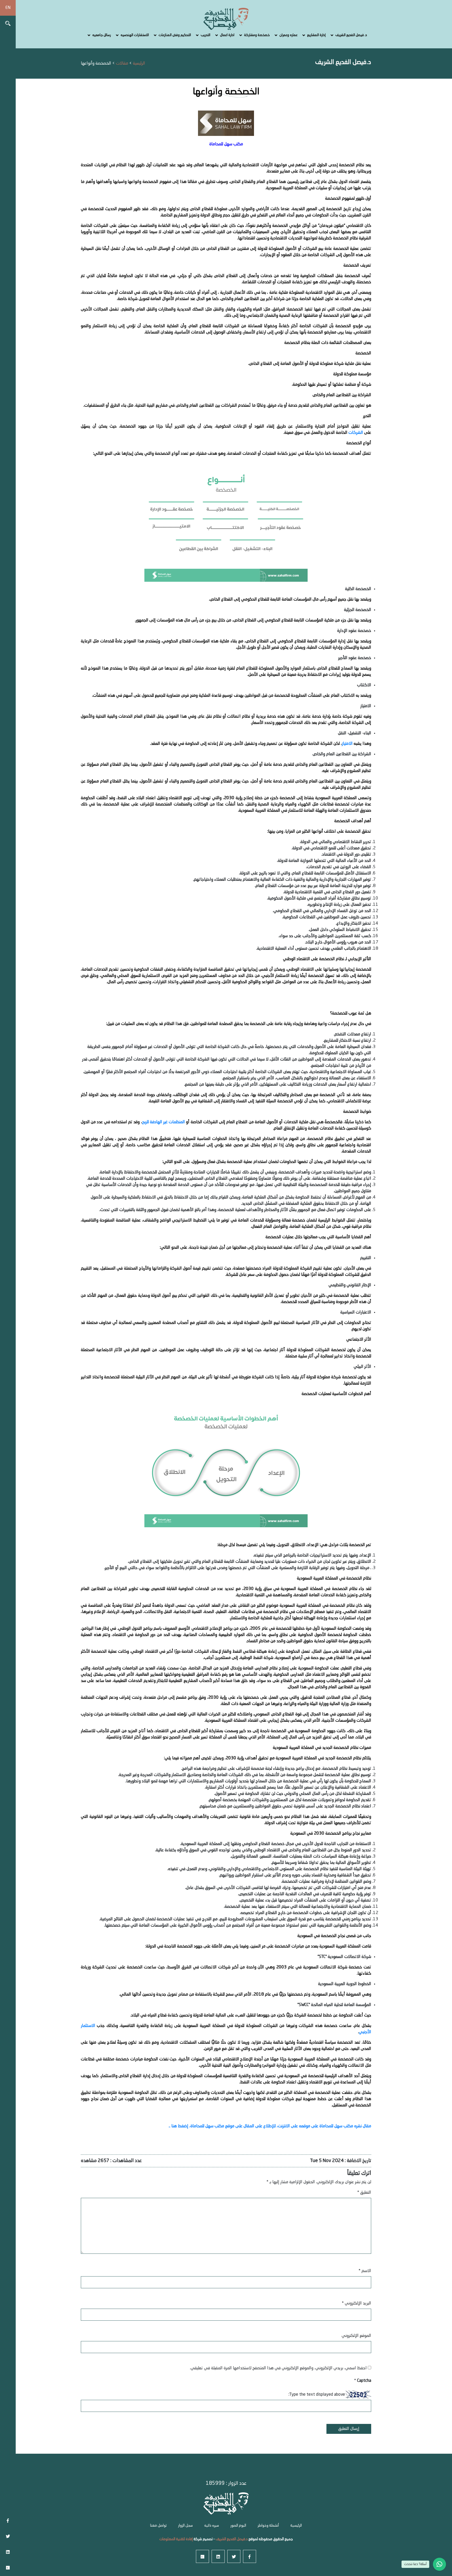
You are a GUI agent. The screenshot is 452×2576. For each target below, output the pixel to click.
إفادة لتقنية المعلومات (176, 2539)
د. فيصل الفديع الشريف (351, 35)
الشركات (356, 433)
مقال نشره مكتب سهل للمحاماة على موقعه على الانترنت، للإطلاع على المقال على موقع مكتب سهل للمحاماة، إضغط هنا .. (270, 2126)
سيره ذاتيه (212, 2526)
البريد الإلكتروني (356, 2303)
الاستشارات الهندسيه (135, 35)
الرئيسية (296, 2526)
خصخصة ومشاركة (257, 35)
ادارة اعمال (227, 35)
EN (8, 8)
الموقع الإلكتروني (356, 2336)
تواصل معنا (158, 2526)
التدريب (205, 35)
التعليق (364, 2193)
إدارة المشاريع (316, 35)
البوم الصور (238, 2526)
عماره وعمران (288, 35)
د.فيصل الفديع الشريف (231, 2539)
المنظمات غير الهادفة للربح (164, 1122)
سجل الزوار (185, 2526)
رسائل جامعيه (102, 35)
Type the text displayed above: (317, 2395)
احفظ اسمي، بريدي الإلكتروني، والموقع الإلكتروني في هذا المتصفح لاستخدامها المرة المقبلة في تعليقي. (278, 2368)
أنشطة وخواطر (268, 2526)
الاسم (365, 2271)
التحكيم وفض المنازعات (175, 35)
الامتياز (347, 744)
